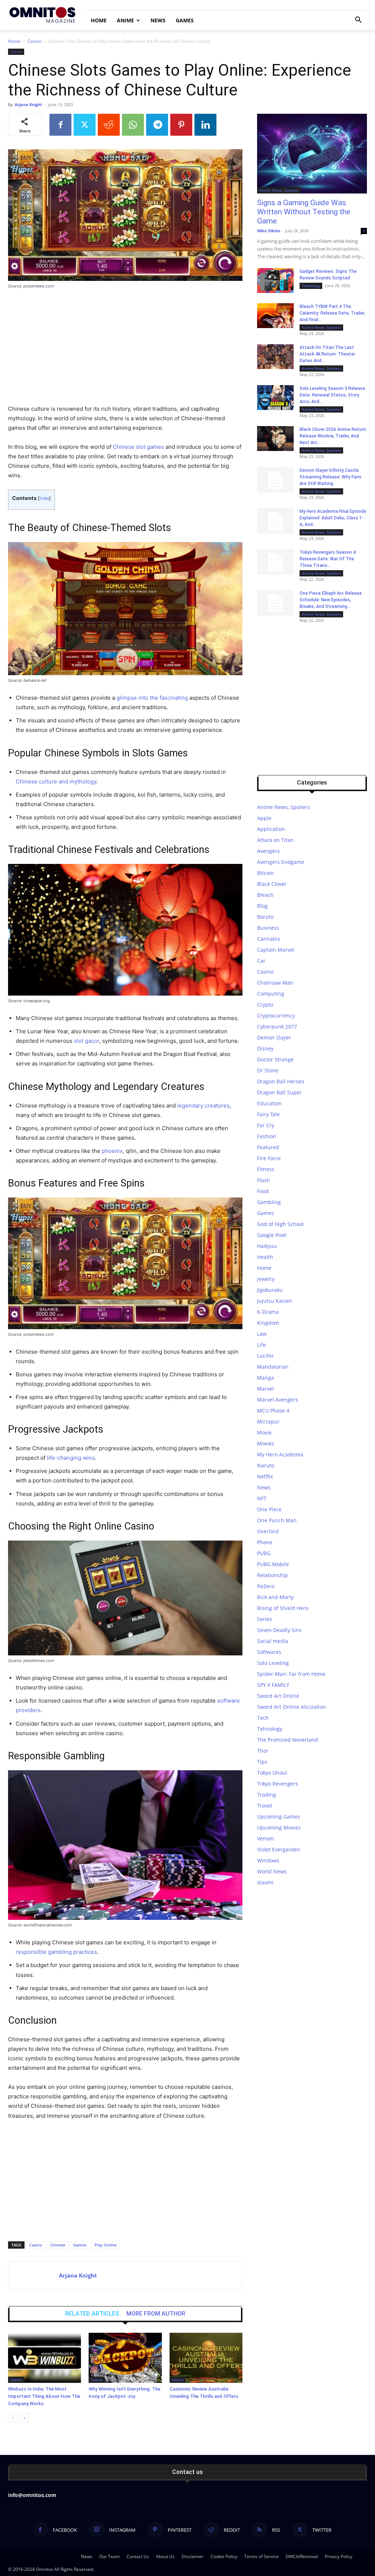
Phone (265, 1542)
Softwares (269, 1652)
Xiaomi (265, 1882)
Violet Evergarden (279, 1849)
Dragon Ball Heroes (281, 1081)
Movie (264, 1432)
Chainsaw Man (275, 983)
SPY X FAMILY (273, 1685)
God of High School (280, 1224)
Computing (271, 994)
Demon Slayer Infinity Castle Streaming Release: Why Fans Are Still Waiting (331, 477)
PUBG (264, 1553)
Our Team (109, 2556)
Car (261, 961)
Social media (273, 1641)
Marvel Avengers (278, 1400)
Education (269, 1103)
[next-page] (24, 2418)
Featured (268, 1147)
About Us (165, 2556)
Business (268, 928)
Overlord (268, 1531)
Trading (267, 1795)
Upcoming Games (279, 1817)
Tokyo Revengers (278, 1784)
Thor (263, 1751)
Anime (125, 20)
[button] (358, 21)
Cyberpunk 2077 (277, 1026)
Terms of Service (261, 2556)
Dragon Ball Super (279, 1092)
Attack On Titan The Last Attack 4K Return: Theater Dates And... (327, 354)
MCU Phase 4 (273, 1411)
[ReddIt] (109, 125)
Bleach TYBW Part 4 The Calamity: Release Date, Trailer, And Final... (332, 313)
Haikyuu (267, 1246)
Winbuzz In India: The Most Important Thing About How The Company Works (44, 2396)
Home (99, 20)
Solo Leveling (273, 1663)
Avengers (268, 851)
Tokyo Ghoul (272, 1773)
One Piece (269, 1509)
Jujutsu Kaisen (275, 1301)
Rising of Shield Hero (283, 1608)
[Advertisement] (125, 350)
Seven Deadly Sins (279, 1630)
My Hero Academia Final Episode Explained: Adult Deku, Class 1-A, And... (333, 518)
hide (44, 498)
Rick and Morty (275, 1597)
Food (263, 1191)
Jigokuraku (270, 1290)
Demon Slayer (274, 1037)
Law (262, 1334)
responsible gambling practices (56, 1952)
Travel (265, 1806)
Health (265, 1257)
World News (272, 1871)
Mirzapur (268, 1421)
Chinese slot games (138, 447)
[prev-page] (13, 2418)
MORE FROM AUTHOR (156, 2314)
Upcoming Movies (279, 1827)
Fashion (267, 1136)
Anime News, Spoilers (279, 190)
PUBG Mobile (273, 1564)
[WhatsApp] (133, 125)
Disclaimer (193, 2556)
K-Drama (268, 1312)
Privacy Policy (339, 2556)
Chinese (58, 2245)
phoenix (112, 1151)
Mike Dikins (269, 231)
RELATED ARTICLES (92, 2314)
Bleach (265, 895)
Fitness (266, 1169)
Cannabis (269, 939)
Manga (266, 1378)
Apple (264, 818)
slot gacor (87, 1041)
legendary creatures (203, 1105)
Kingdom (268, 1323)
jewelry (266, 1279)
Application (271, 829)
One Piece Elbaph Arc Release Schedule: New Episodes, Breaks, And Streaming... (331, 600)
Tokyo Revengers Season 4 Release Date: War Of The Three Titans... (328, 559)
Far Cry (266, 1125)
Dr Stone (268, 1070)
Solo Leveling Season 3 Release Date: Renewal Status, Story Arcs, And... (332, 395)
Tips (262, 1762)
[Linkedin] (205, 125)
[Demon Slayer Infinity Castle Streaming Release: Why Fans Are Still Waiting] (275, 480)
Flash (263, 1180)
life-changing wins (71, 1458)
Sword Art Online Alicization (292, 1707)
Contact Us (138, 2556)
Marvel (266, 1389)
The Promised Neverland (287, 1740)
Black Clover (272, 884)
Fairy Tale (268, 1114)
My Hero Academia (280, 1454)
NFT (262, 1498)
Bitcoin (266, 873)
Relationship (272, 1575)
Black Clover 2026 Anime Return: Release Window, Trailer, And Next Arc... (333, 436)
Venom (266, 1838)
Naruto (266, 1465)
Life (261, 1345)
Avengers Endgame (281, 862)
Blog (262, 906)
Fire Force (269, 1158)
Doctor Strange (275, 1059)
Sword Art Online (278, 1696)
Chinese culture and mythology (56, 781)
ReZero (266, 1586)
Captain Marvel (276, 950)
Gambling (269, 1202)
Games (185, 20)
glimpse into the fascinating (152, 698)
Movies (266, 1443)
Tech (263, 1718)
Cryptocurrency (276, 1016)
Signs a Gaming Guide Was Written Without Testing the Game (304, 212)
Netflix (265, 1476)
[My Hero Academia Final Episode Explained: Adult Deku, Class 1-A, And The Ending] (275, 521)
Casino (34, 41)
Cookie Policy (224, 2556)
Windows (268, 1860)
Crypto (265, 1005)
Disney (265, 1048)
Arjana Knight (28, 104)
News (158, 20)
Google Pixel (272, 1235)
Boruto (265, 917)
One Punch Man (277, 1520)
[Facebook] (60, 125)
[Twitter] (85, 125)
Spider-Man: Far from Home (291, 1674)
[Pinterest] (181, 125)
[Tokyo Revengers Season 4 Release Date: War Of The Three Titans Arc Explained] (275, 562)
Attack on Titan (275, 840)
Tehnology (311, 286)
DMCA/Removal (302, 2556)
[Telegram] (157, 125)
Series (265, 1619)
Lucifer (266, 1356)
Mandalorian (273, 1367)
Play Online (105, 2245)
